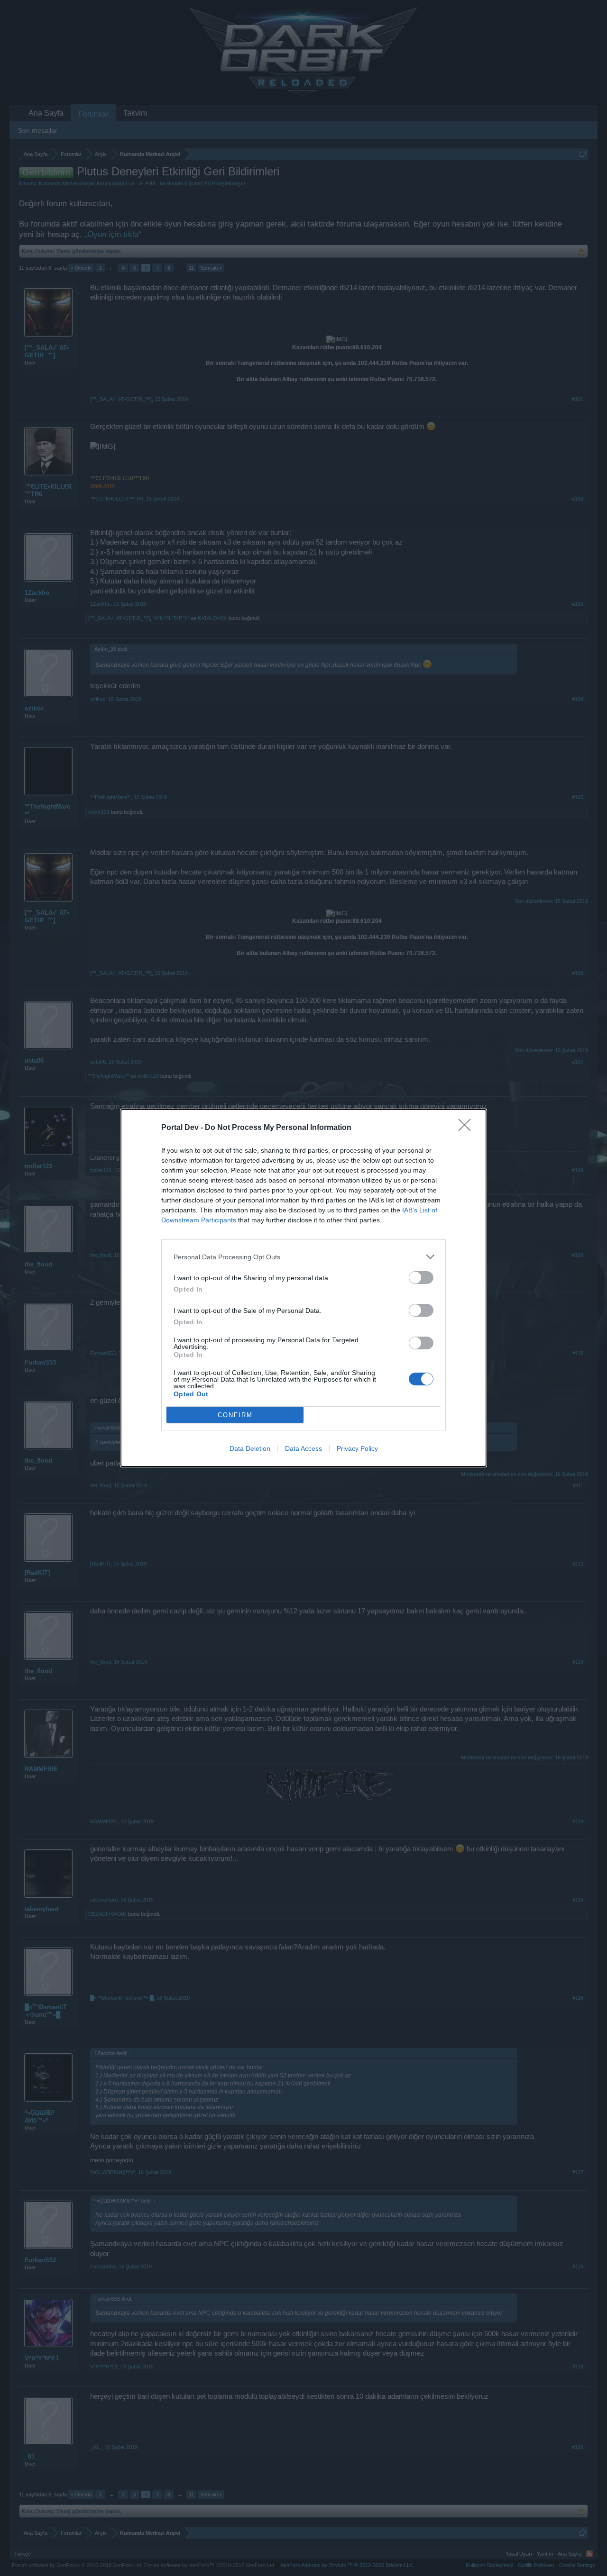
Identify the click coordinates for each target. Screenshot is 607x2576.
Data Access (303, 1448)
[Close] (468, 1128)
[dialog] (303, 1288)
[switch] (421, 1278)
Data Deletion (250, 1448)
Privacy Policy (357, 1448)
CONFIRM (235, 1415)
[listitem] (303, 1257)
